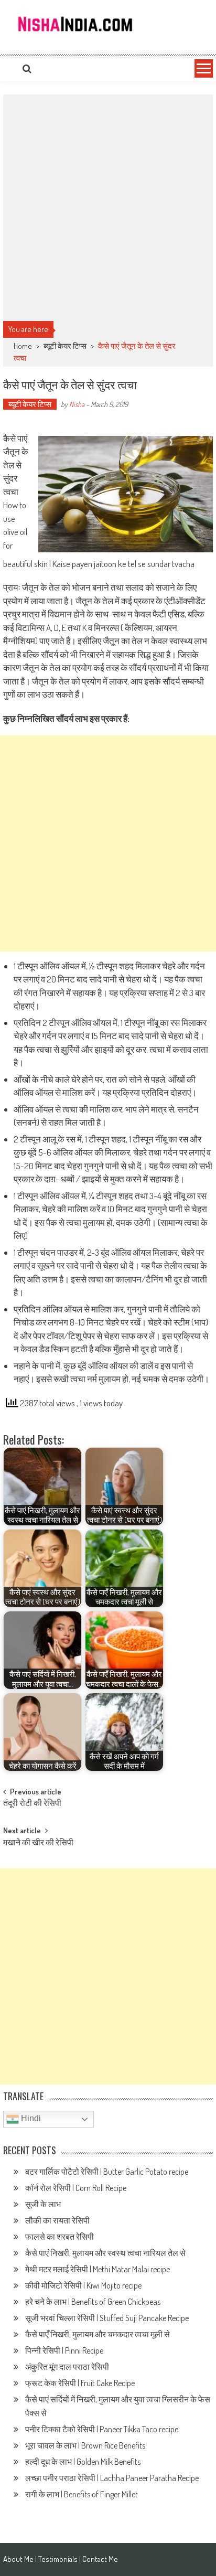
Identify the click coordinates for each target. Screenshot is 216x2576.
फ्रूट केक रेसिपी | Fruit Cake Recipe (80, 2383)
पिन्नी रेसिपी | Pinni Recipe (65, 2350)
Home (23, 346)
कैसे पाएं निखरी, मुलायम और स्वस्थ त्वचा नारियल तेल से (105, 2253)
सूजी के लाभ (44, 2204)
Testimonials (58, 2559)
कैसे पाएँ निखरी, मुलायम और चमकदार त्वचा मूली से (98, 2334)
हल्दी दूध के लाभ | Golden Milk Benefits (84, 2462)
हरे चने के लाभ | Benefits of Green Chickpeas (94, 2302)
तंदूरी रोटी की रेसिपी (32, 1804)
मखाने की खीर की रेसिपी (38, 1843)
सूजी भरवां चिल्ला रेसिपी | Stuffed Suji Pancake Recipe (108, 2318)
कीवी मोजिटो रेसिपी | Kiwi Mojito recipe (84, 2285)
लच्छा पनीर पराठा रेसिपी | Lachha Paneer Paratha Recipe (113, 2478)
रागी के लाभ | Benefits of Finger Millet (82, 2494)
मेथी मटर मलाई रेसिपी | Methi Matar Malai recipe (100, 2269)
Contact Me (100, 2559)
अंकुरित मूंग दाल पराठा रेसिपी (67, 2367)
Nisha (77, 404)
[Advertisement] (108, 208)
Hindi (30, 2119)
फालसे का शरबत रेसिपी (60, 2237)
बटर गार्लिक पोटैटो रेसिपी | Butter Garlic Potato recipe (107, 2172)
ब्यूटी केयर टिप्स (65, 346)
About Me (18, 2559)
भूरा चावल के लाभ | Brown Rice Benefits (86, 2445)
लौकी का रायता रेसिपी (57, 2220)
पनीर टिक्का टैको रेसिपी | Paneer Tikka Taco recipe (102, 2429)
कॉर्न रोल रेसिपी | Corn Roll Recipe (76, 2188)
